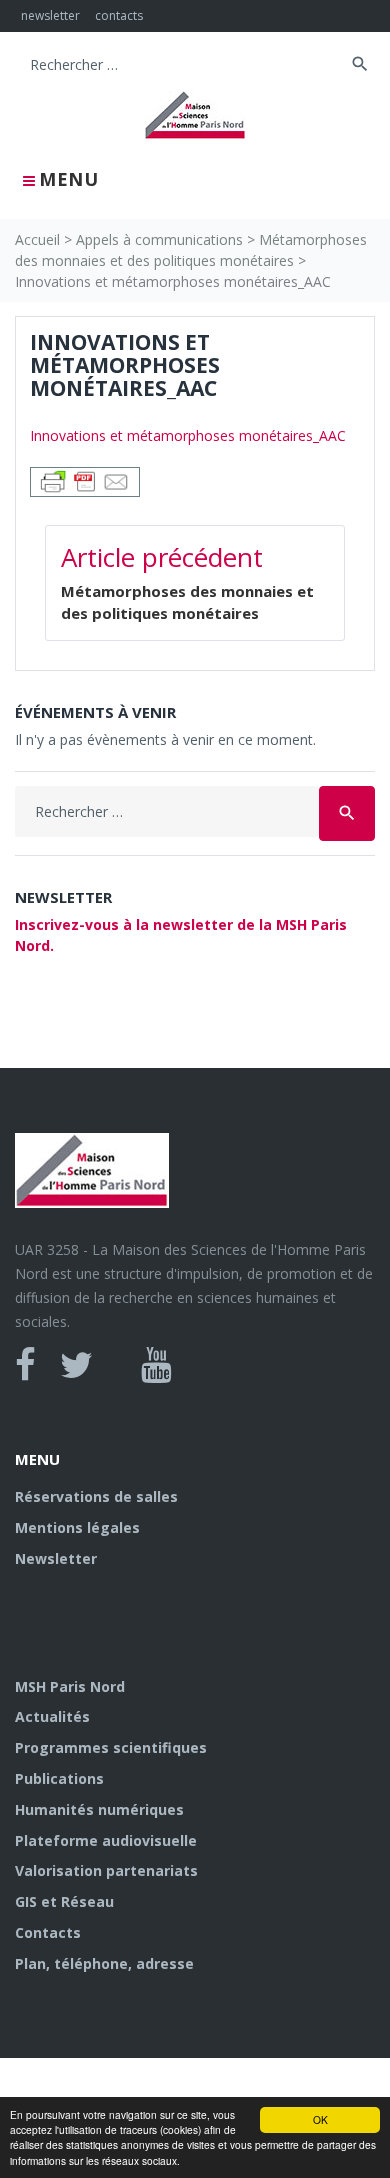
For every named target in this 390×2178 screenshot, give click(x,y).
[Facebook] (25, 1365)
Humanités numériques (99, 1809)
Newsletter (56, 1558)
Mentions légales (77, 1527)
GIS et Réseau (64, 1901)
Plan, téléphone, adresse (104, 1963)
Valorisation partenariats (106, 1870)
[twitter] (76, 1365)
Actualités (52, 1716)
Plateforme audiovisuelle (106, 1840)
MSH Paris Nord (70, 1686)
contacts (119, 15)
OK (320, 2119)
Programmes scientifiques (111, 1747)
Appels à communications (159, 239)
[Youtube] (156, 1365)
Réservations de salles (96, 1496)
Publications (59, 1778)
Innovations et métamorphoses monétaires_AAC (188, 435)
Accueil (37, 239)
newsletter (50, 15)
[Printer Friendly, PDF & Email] (85, 480)
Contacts (48, 1932)
